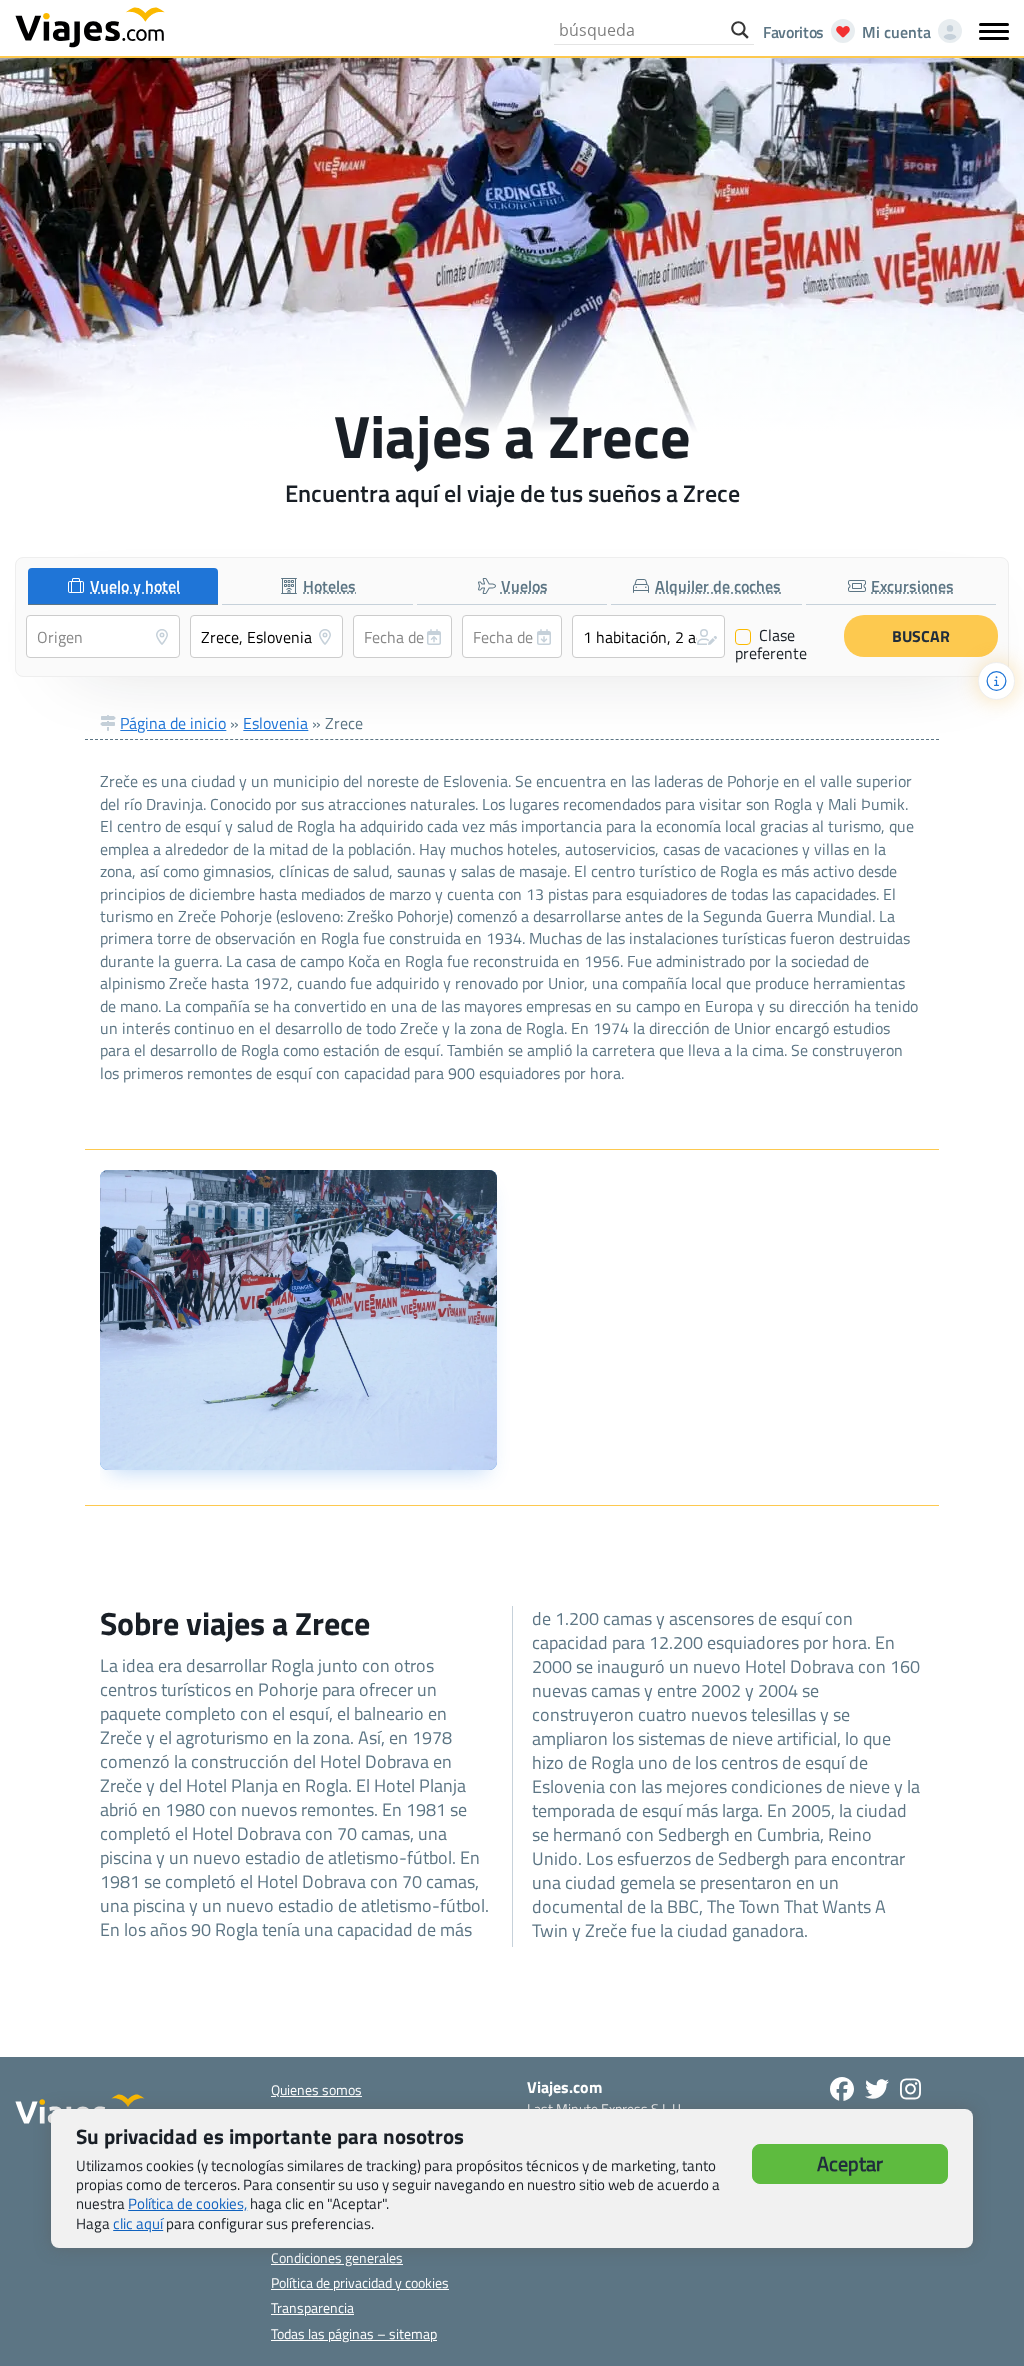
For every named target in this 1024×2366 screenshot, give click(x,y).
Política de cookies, (187, 2203)
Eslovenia (275, 723)
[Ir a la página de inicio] (90, 26)
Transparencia (312, 2307)
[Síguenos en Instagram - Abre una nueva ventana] (910, 2089)
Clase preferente (771, 644)
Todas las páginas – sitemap (354, 2333)
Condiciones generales (337, 2257)
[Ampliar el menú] (994, 31)
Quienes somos (316, 2089)
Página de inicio (173, 723)
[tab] (123, 586)
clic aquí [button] (138, 2223)
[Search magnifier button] (740, 30)
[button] (649, 636)
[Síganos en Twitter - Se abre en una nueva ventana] (877, 2089)
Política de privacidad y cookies (360, 2282)
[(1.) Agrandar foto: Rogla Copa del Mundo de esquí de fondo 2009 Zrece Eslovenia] (298, 1320)
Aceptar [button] (850, 2163)
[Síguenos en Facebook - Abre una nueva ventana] (842, 2089)
